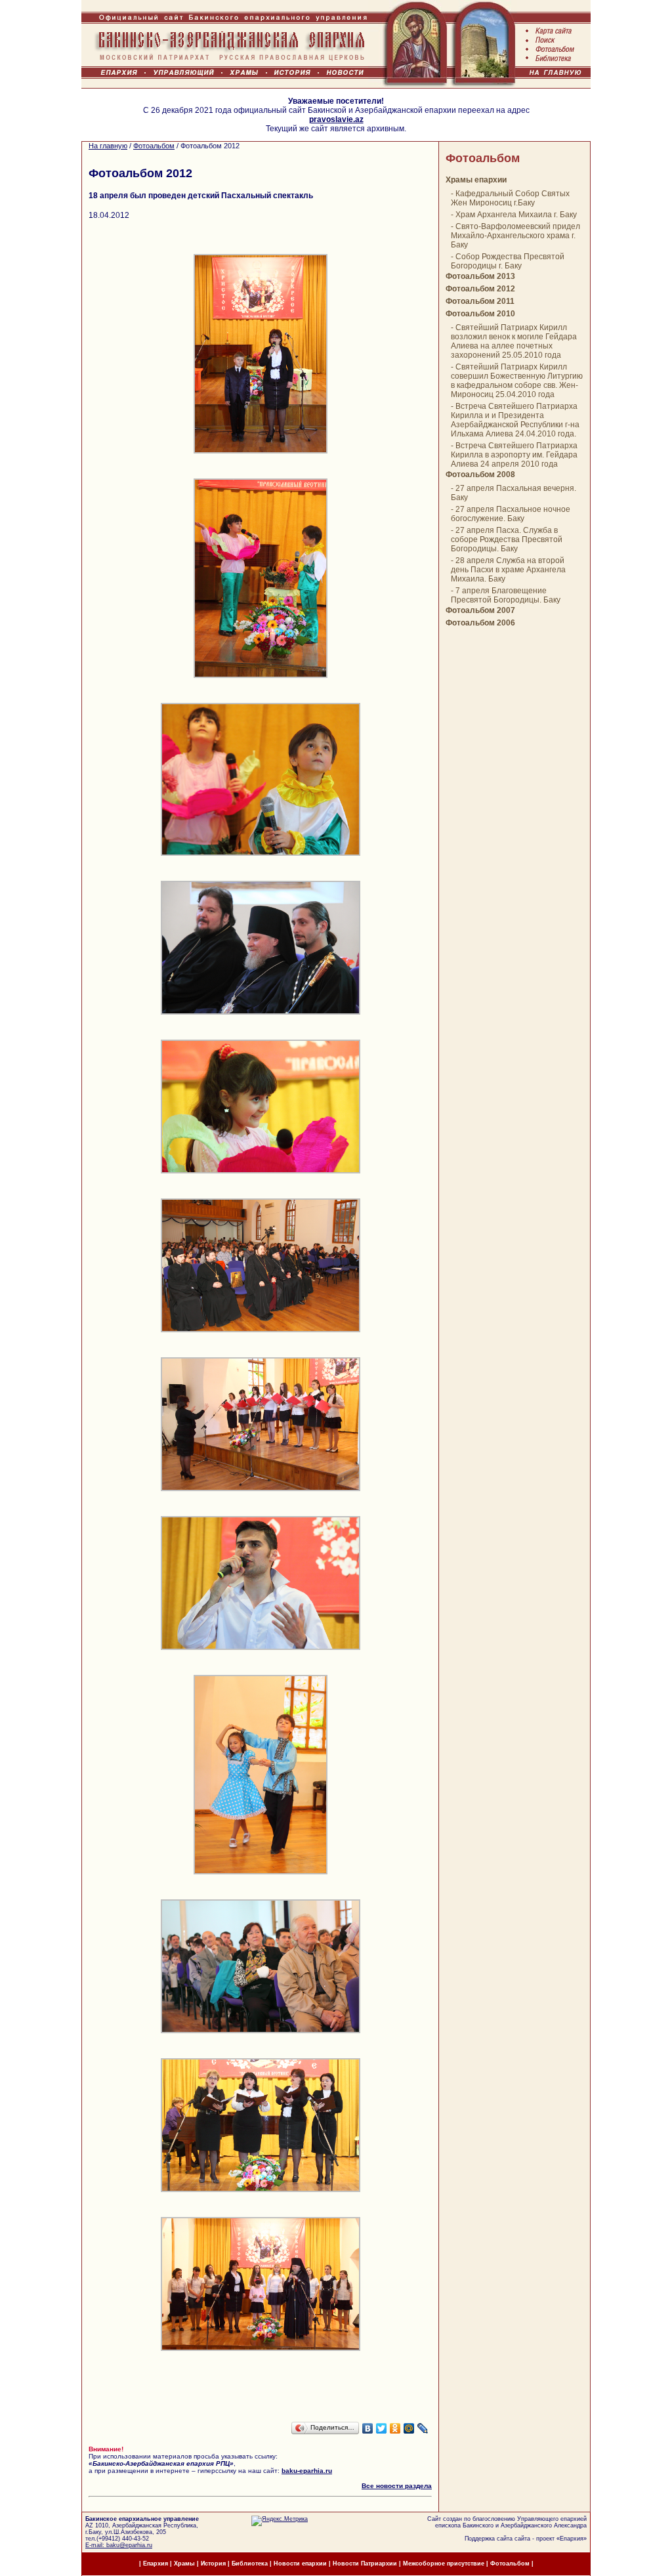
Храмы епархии (476, 180)
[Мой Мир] (409, 2428)
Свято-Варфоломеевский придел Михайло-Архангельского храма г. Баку (515, 236)
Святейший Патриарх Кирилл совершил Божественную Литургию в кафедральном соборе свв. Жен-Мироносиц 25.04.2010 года (517, 381)
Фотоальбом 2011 (480, 301)
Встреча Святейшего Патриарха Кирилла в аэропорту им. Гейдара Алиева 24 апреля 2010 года (514, 455)
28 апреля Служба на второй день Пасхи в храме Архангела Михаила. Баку (508, 570)
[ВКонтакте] (368, 2428)
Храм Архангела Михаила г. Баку (516, 215)
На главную (108, 146)
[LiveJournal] (423, 2428)
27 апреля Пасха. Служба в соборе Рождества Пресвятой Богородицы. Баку (507, 539)
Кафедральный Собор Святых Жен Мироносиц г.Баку (510, 198)
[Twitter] (382, 2428)
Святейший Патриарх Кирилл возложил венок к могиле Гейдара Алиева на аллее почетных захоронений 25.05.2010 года (514, 341)
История (213, 2564)
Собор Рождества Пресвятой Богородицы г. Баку (508, 261)
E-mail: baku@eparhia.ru (119, 2545)
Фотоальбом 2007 (480, 610)
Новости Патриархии (365, 2564)
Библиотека (251, 2564)
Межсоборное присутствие (444, 2564)
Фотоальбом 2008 (480, 475)
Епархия (572, 2539)
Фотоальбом (154, 146)
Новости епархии (300, 2564)
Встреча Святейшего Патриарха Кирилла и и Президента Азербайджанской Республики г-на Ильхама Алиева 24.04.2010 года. (515, 420)
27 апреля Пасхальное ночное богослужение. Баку (511, 514)
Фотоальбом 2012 (480, 289)
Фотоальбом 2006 (480, 623)
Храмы (184, 2564)
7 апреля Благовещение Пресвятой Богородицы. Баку (506, 595)
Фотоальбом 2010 (480, 314)
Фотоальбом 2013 (480, 276)
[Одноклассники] (395, 2428)
